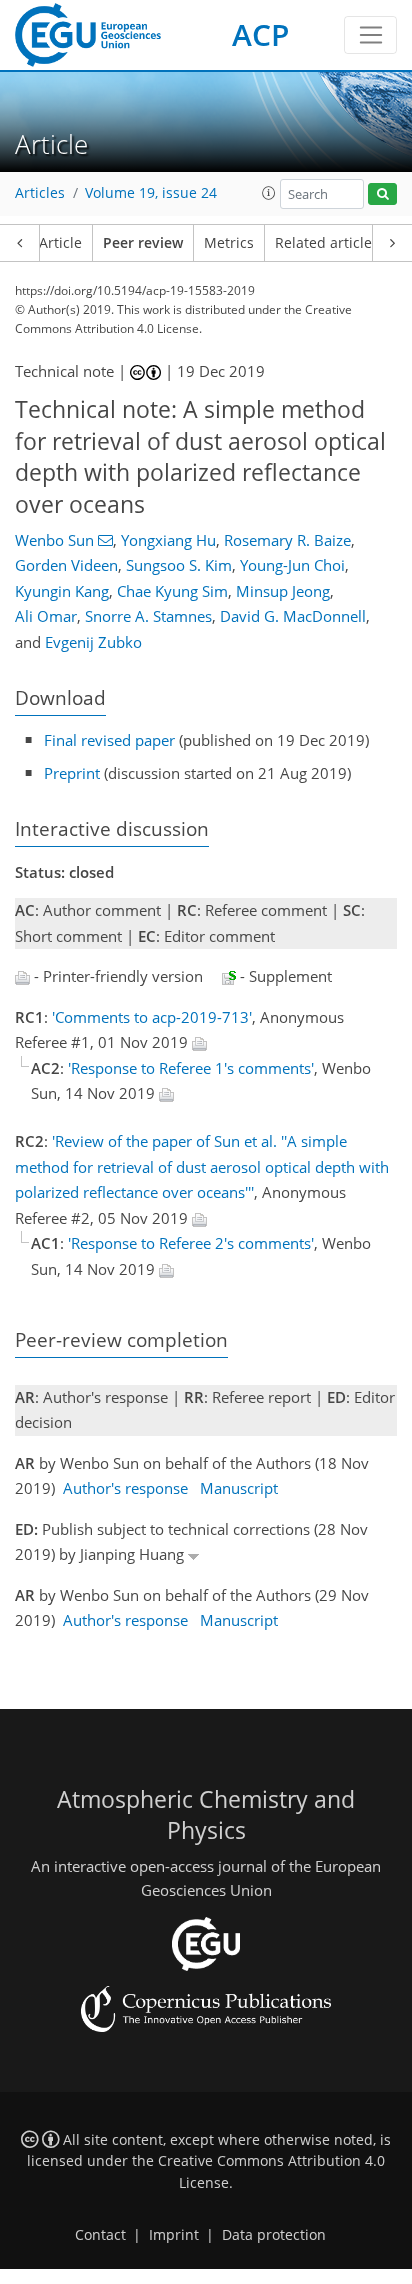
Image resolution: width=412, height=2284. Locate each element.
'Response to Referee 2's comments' (191, 1243)
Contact (100, 2235)
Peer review (143, 243)
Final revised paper (109, 740)
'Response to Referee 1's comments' (191, 1068)
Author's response (125, 1488)
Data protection (274, 2235)
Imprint (174, 2235)
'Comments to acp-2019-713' (152, 1017)
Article (60, 243)
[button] (269, 193)
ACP (260, 34)
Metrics (229, 243)
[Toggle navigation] (370, 35)
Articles (40, 193)
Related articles (327, 243)
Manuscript (239, 1488)
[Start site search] (382, 194)
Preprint (72, 773)
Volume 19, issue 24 (151, 193)
